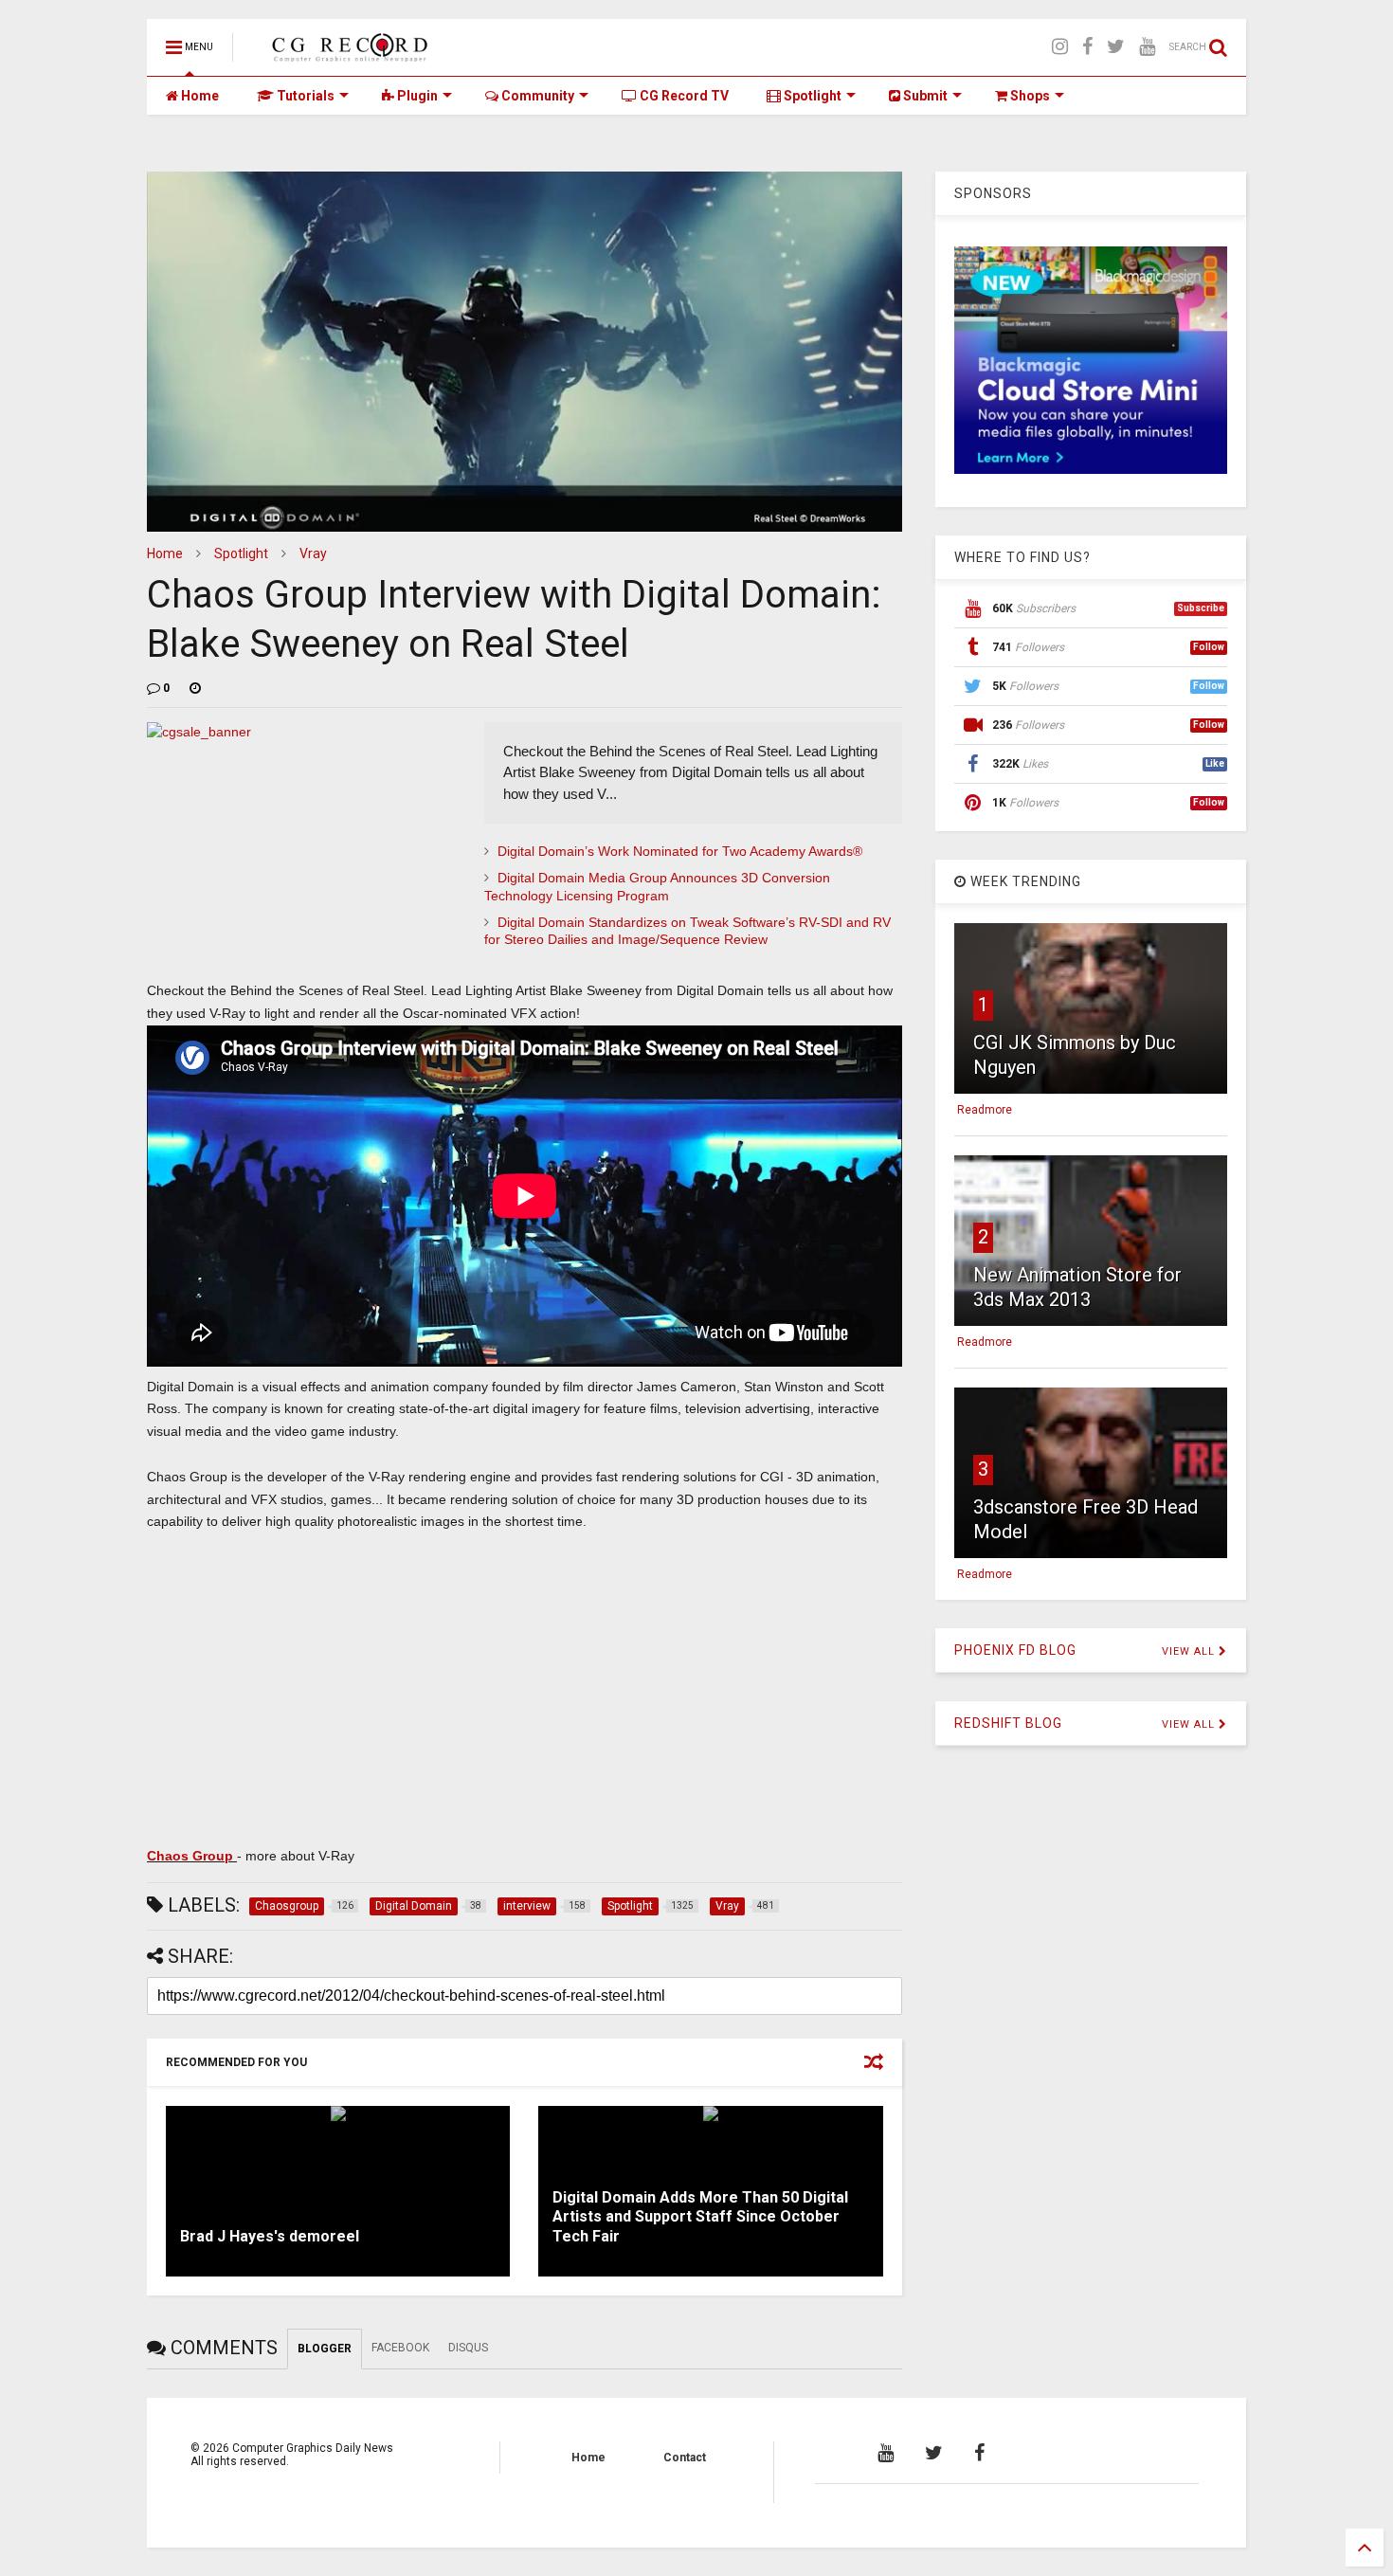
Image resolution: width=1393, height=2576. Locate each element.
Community (536, 96)
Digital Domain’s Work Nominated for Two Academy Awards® (680, 851)
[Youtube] (1147, 47)
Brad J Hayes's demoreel (270, 2236)
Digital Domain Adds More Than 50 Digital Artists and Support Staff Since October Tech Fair (700, 2217)
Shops (1029, 96)
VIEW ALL (1190, 1651)
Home (199, 96)
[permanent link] (195, 688)
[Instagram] (1060, 47)
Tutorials (304, 96)
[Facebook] (1087, 47)
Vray (313, 553)
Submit (924, 96)
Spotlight (811, 96)
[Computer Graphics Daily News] (347, 53)
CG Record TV (683, 96)
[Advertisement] (525, 1685)
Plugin (416, 96)
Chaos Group (192, 1856)
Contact (685, 2458)
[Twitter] (1116, 47)
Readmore (985, 1110)
